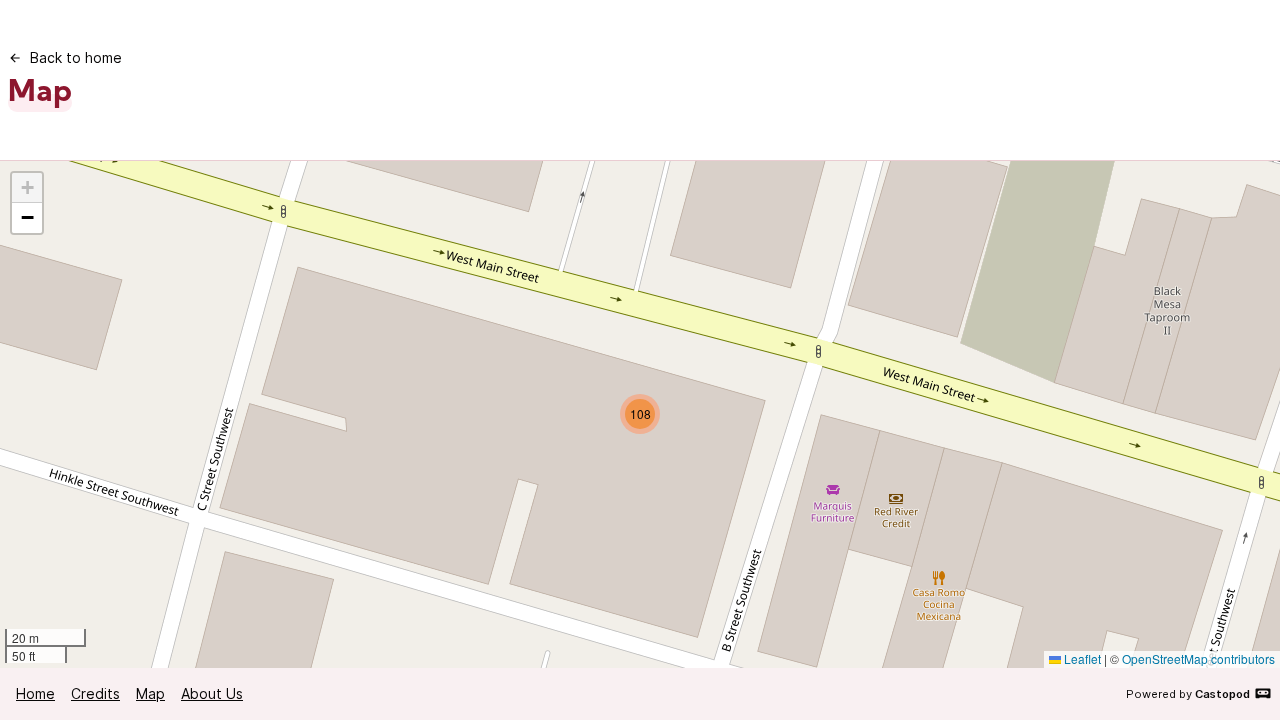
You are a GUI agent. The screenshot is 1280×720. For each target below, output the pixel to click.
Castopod (1222, 694)
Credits (95, 693)
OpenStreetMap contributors (1198, 658)
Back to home (76, 57)
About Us (212, 693)
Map (150, 693)
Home (35, 693)
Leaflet (1081, 658)
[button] (640, 414)
